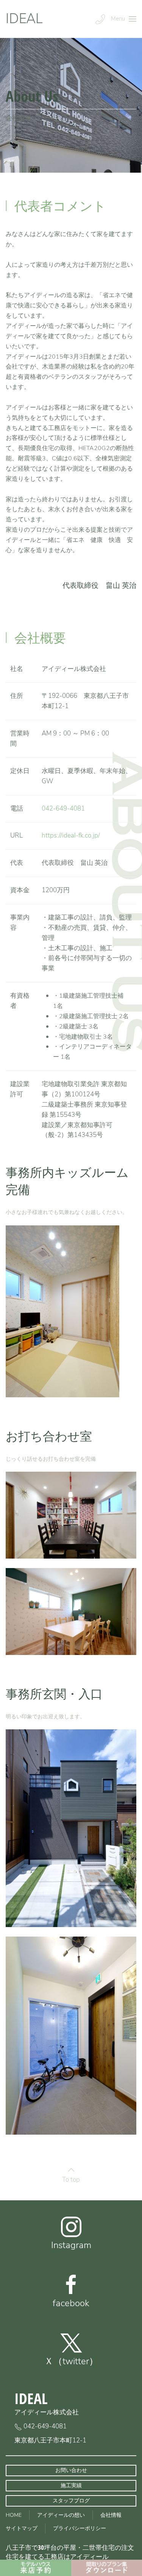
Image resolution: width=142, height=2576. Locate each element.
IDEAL (24, 19)
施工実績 (71, 2485)
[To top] (71, 2170)
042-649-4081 (63, 809)
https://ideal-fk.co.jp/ (71, 835)
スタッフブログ (71, 2501)
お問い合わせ (71, 2470)
